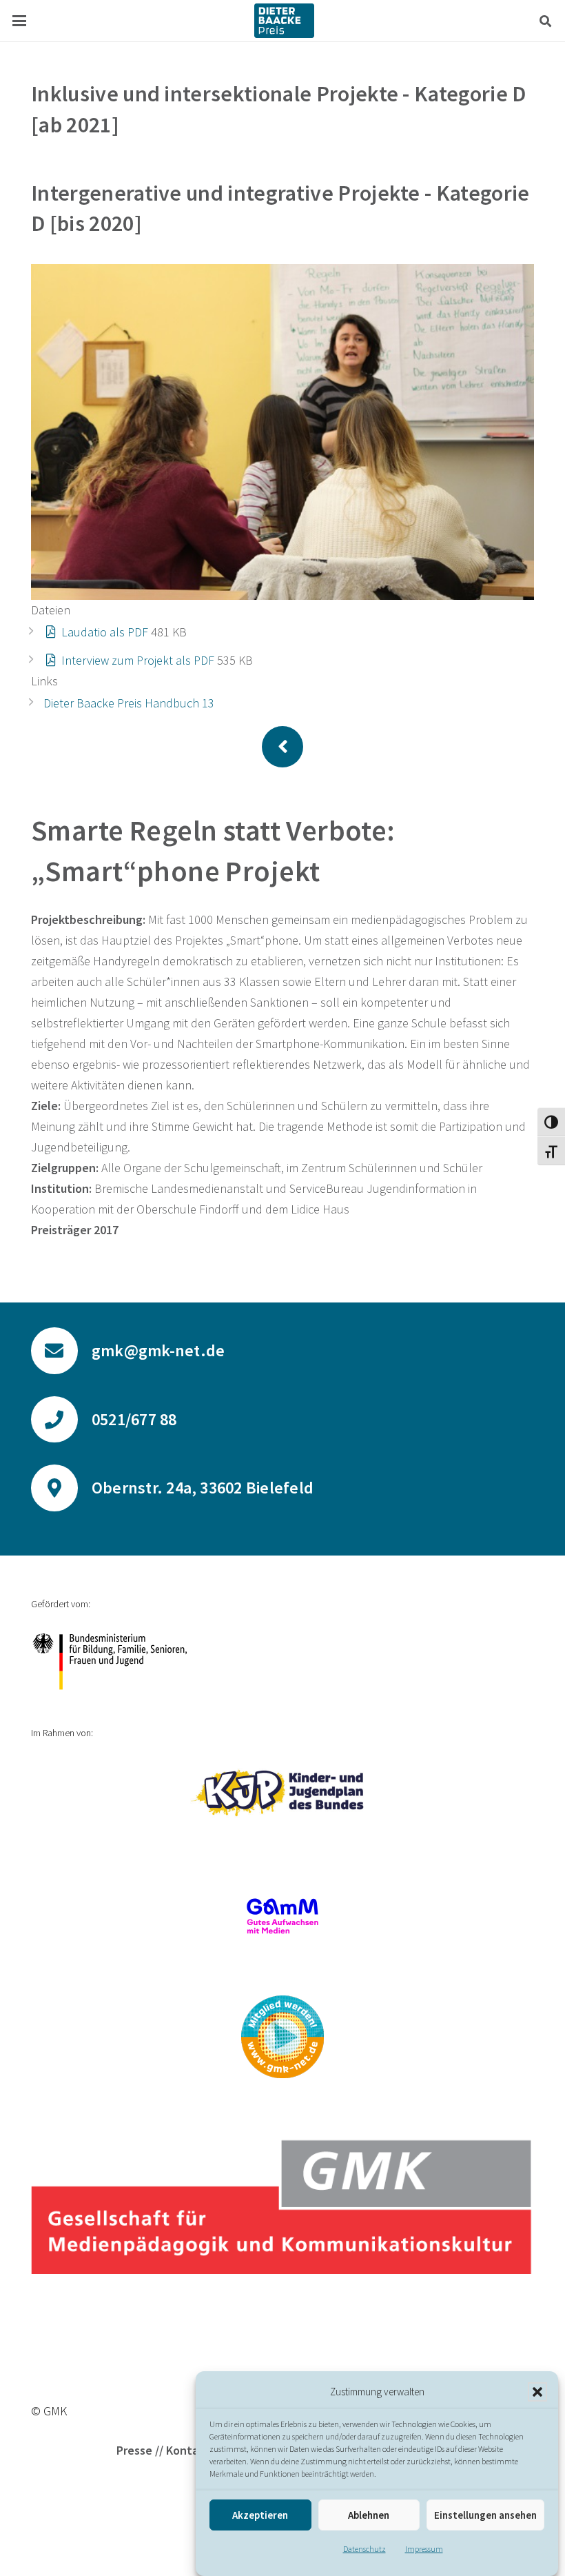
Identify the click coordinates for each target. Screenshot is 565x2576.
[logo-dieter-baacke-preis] (284, 21)
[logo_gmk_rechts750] (282, 2206)
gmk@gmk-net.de (158, 1350)
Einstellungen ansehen (485, 2515)
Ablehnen (369, 2515)
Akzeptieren (260, 2515)
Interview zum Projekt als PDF (138, 660)
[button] (537, 2392)
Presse (134, 2450)
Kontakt (188, 2450)
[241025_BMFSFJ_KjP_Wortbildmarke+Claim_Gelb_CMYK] (282, 1793)
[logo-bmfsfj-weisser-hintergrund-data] (282, 1661)
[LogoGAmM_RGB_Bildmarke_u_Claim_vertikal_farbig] (282, 1916)
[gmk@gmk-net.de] (61, 1351)
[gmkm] (282, 2037)
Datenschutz (364, 2549)
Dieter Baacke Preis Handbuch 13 (129, 703)
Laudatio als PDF (105, 632)
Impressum (424, 2549)
